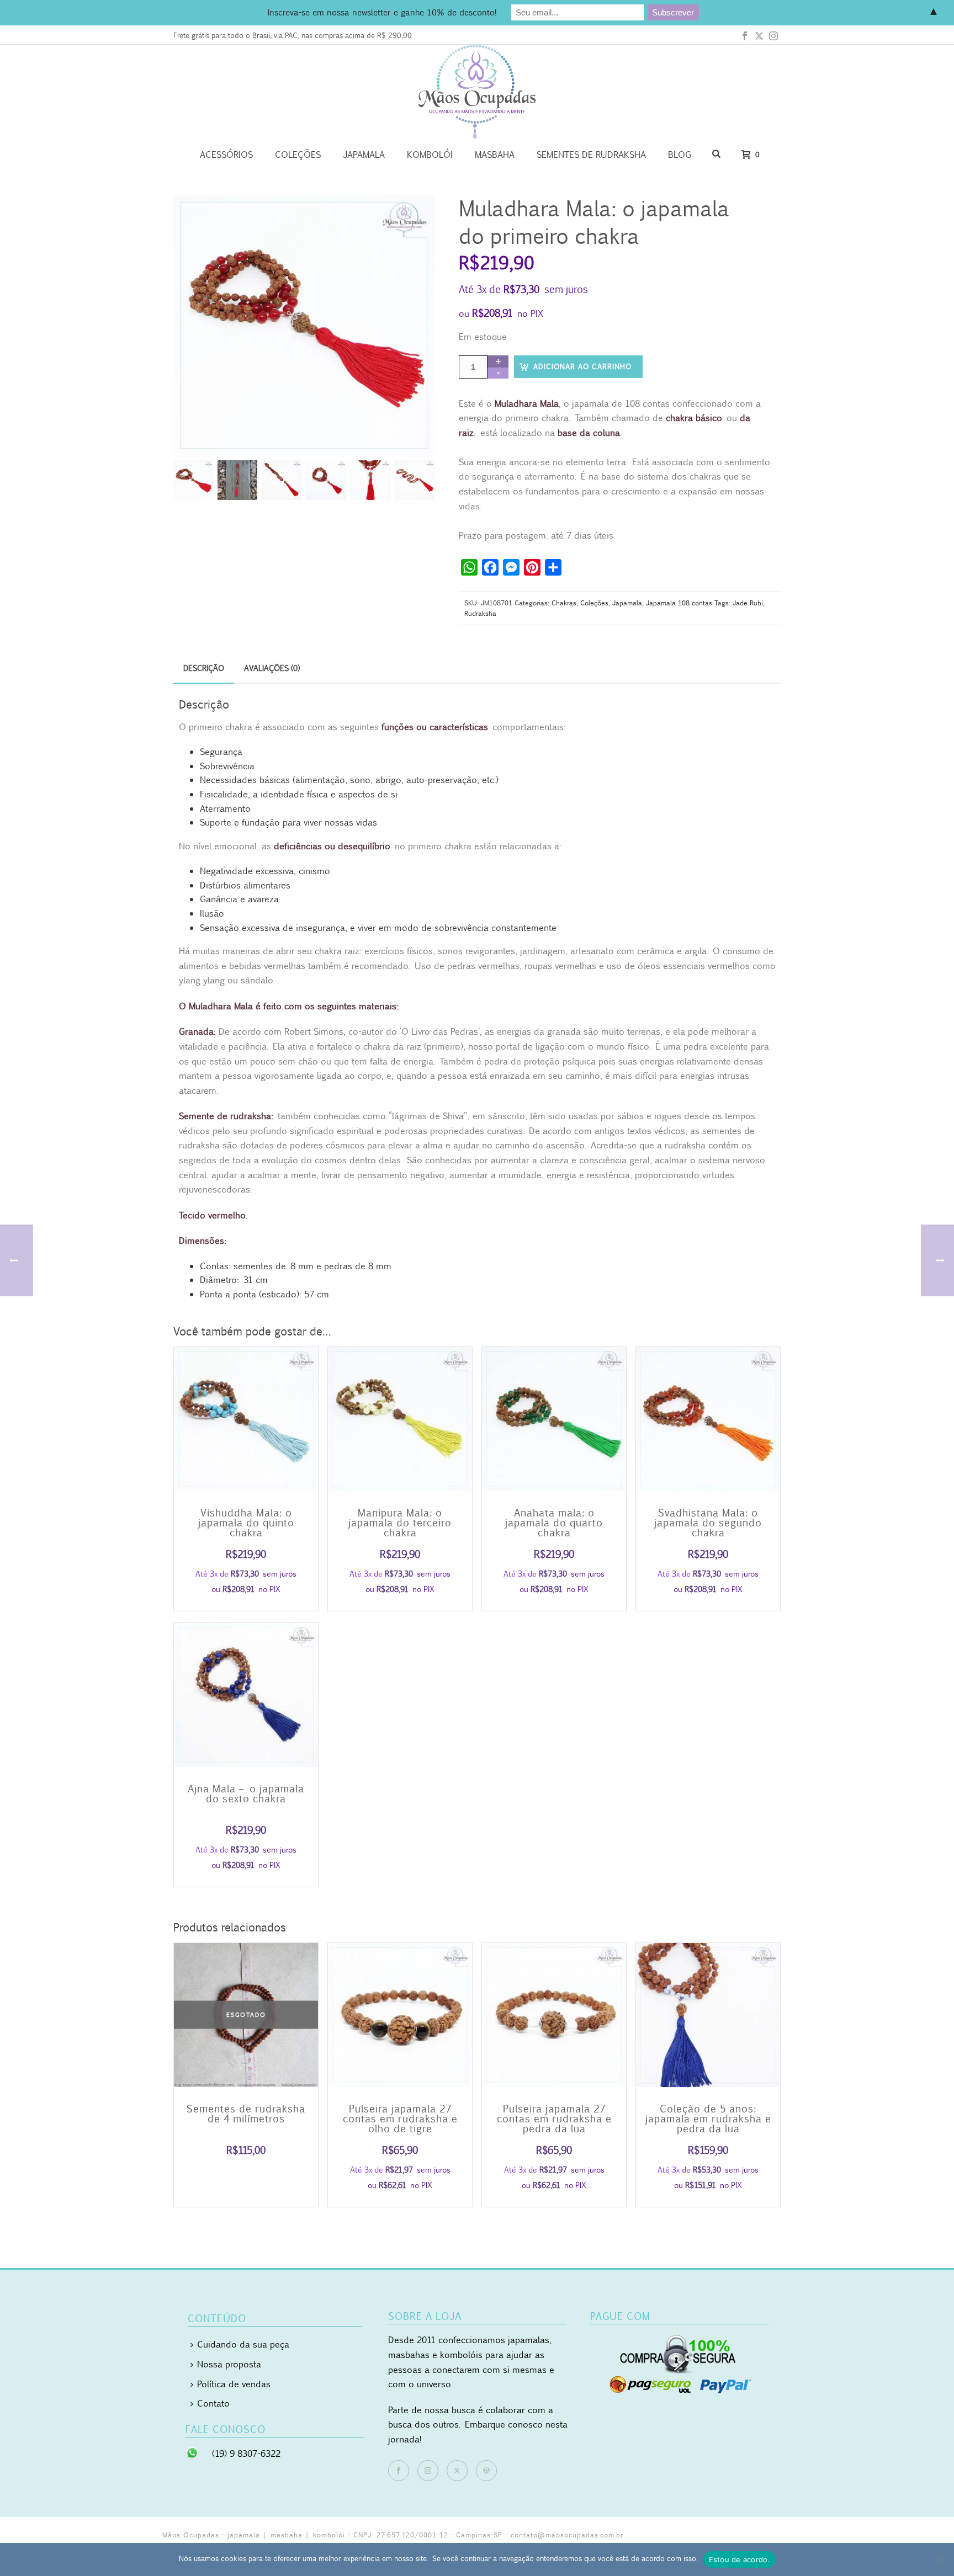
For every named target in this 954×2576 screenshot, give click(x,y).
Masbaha (495, 155)
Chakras (564, 603)
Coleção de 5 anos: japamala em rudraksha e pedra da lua (708, 2119)
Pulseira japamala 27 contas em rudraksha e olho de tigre (400, 2119)
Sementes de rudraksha (591, 155)
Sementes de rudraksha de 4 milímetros (246, 2114)
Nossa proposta (229, 2364)
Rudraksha (480, 613)
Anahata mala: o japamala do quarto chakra (554, 1523)
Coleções (298, 155)
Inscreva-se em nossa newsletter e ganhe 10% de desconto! (382, 12)
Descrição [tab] (204, 668)
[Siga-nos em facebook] (399, 2471)
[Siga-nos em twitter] (457, 2471)
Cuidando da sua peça (243, 2344)
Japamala (364, 155)
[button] (412, 217)
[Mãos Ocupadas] (477, 92)
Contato (213, 2403)
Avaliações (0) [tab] (272, 668)
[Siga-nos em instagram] (428, 2471)
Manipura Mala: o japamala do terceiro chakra (400, 1523)
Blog (680, 155)
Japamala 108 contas (679, 603)
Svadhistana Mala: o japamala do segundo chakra (708, 1523)
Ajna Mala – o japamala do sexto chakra (246, 1793)
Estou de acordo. (740, 2559)
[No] (940, 2559)
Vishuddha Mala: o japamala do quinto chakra (246, 1523)
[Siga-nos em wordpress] (486, 2471)
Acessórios (226, 155)
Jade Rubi (748, 603)
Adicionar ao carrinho (582, 366)
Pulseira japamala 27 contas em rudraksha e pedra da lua (554, 2119)
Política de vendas (234, 2384)
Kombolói (430, 155)
